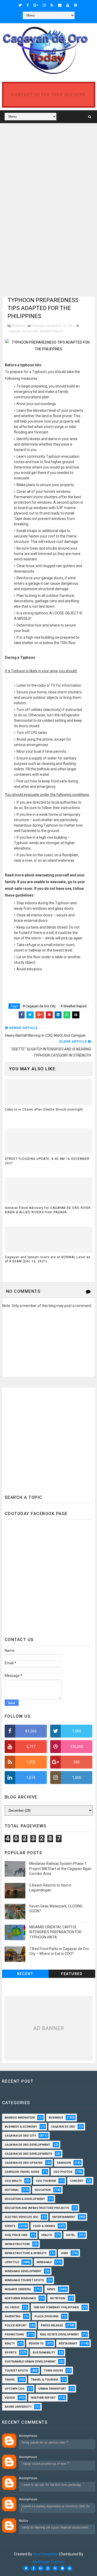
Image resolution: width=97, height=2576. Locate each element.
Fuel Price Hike (16, 2235)
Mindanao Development (23, 2271)
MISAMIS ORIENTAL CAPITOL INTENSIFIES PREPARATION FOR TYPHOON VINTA (55, 1932)
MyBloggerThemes (48, 2562)
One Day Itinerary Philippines (56, 2307)
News (51, 2289)
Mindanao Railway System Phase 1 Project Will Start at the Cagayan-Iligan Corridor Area (60, 1869)
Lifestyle (12, 2262)
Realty (10, 2344)
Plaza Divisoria (46, 2316)
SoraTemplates (46, 2554)
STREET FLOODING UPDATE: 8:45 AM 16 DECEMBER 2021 (47, 1161)
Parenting (13, 2316)
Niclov (24, 2521)
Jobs (64, 2253)
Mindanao (44, 2262)
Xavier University (18, 2407)
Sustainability (44, 2353)
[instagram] (44, 5)
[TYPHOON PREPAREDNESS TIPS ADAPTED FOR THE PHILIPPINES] (49, 345)
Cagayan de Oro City (23, 331)
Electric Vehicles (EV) (21, 2217)
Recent (25, 1974)
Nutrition (58, 2298)
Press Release (52, 2325)
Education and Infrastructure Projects (37, 2208)
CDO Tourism (46, 2181)
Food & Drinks (44, 2226)
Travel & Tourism (44, 2380)
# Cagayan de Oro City (39, 1006)
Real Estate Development (59, 2335)
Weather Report (51, 331)
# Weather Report (74, 1006)
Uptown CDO (14, 2389)
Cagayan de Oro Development (27, 2145)
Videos (10, 2398)
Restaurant (68, 2344)
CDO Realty (13, 2181)
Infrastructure (17, 2244)
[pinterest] (76, 5)
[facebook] (28, 5)
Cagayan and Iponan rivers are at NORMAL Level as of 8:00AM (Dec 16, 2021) (48, 1259)
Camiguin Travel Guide (22, 2172)
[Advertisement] (46, 162)
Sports (11, 2353)
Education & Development (25, 2199)
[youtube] (68, 5)
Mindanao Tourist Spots (24, 2280)
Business (56, 2118)
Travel (10, 2380)
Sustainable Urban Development (30, 2362)
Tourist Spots (16, 2371)
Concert (77, 2181)
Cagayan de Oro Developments (28, 2154)
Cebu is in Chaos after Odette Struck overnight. (44, 1109)
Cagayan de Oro (63, 2127)
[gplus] (36, 5)
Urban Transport (52, 2389)
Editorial (12, 2190)
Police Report (16, 2325)
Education (43, 2190)
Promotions (14, 2335)
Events (10, 2226)
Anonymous (28, 2436)
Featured (72, 1974)
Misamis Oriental (18, 2289)
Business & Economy (21, 2127)
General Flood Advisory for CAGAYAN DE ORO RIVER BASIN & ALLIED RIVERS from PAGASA (48, 1210)
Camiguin (64, 2163)
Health (47, 2235)
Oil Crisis (12, 2307)
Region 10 (36, 2344)
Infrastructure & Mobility (26, 2253)
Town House (53, 2371)
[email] (60, 5)
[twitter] (20, 5)
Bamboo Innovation (20, 2118)
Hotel (70, 2235)
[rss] (52, 5)
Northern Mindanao (20, 2298)
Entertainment (64, 2217)
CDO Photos (63, 2172)
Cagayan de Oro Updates (24, 2163)
